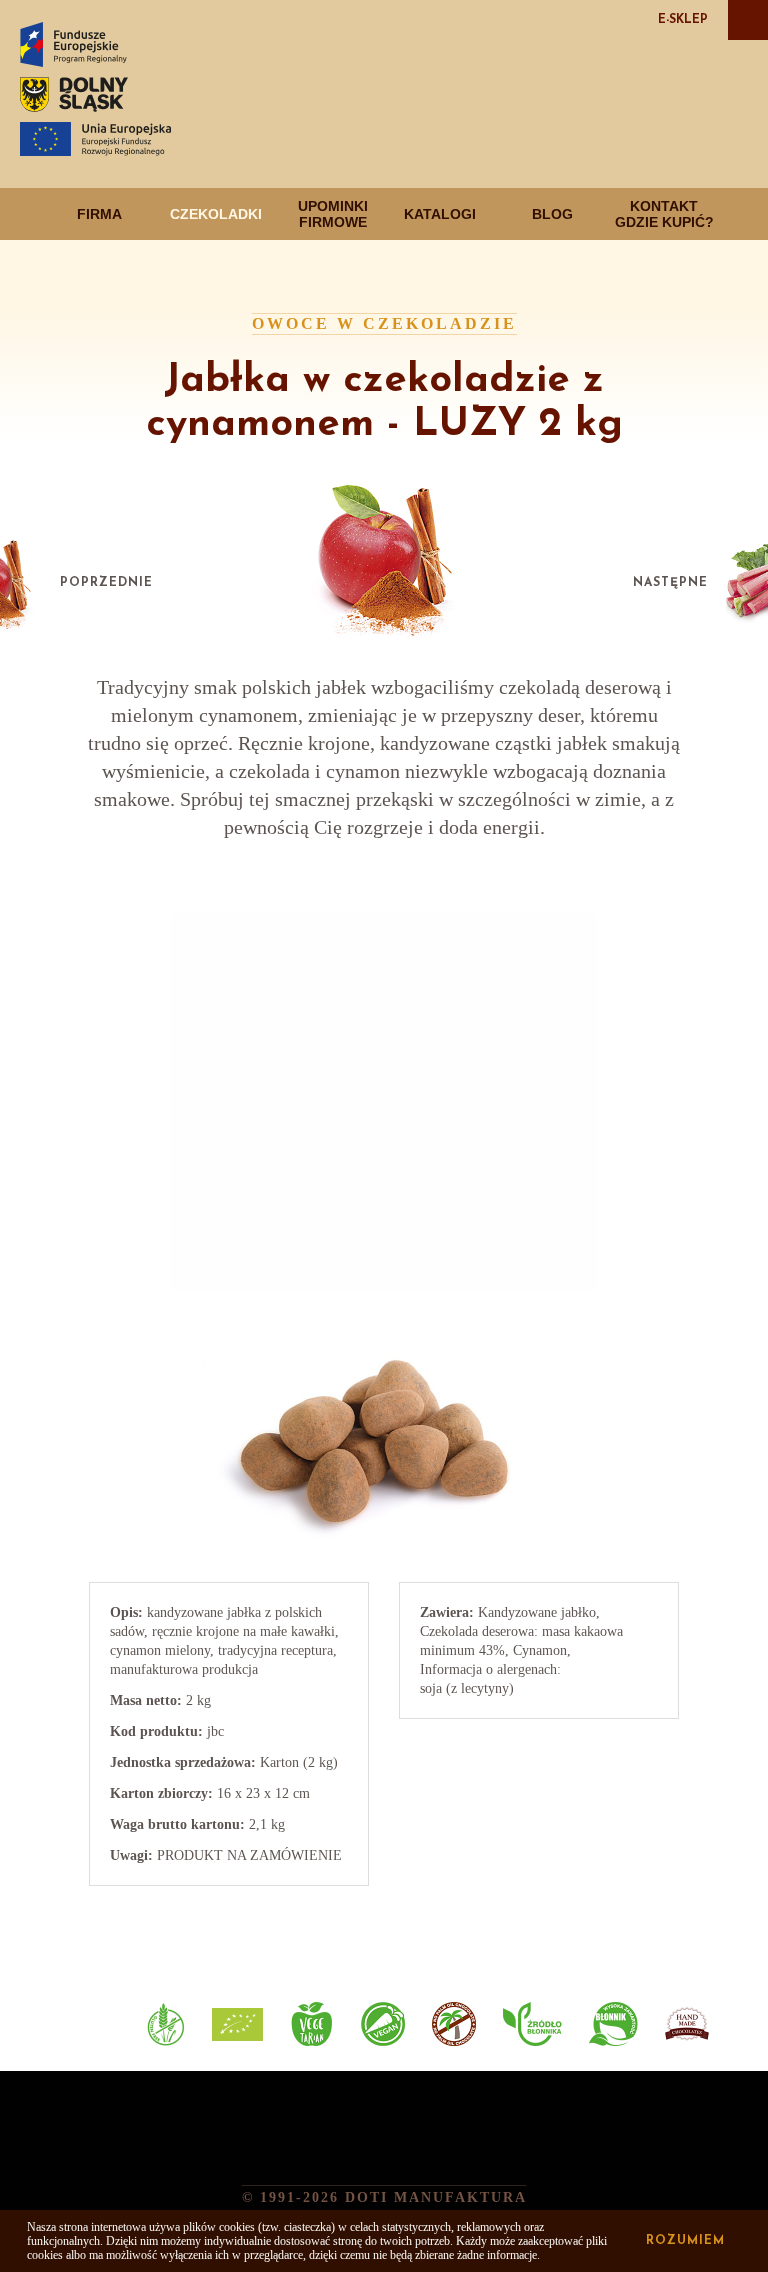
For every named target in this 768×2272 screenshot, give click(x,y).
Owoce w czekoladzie (384, 323)
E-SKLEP (683, 20)
